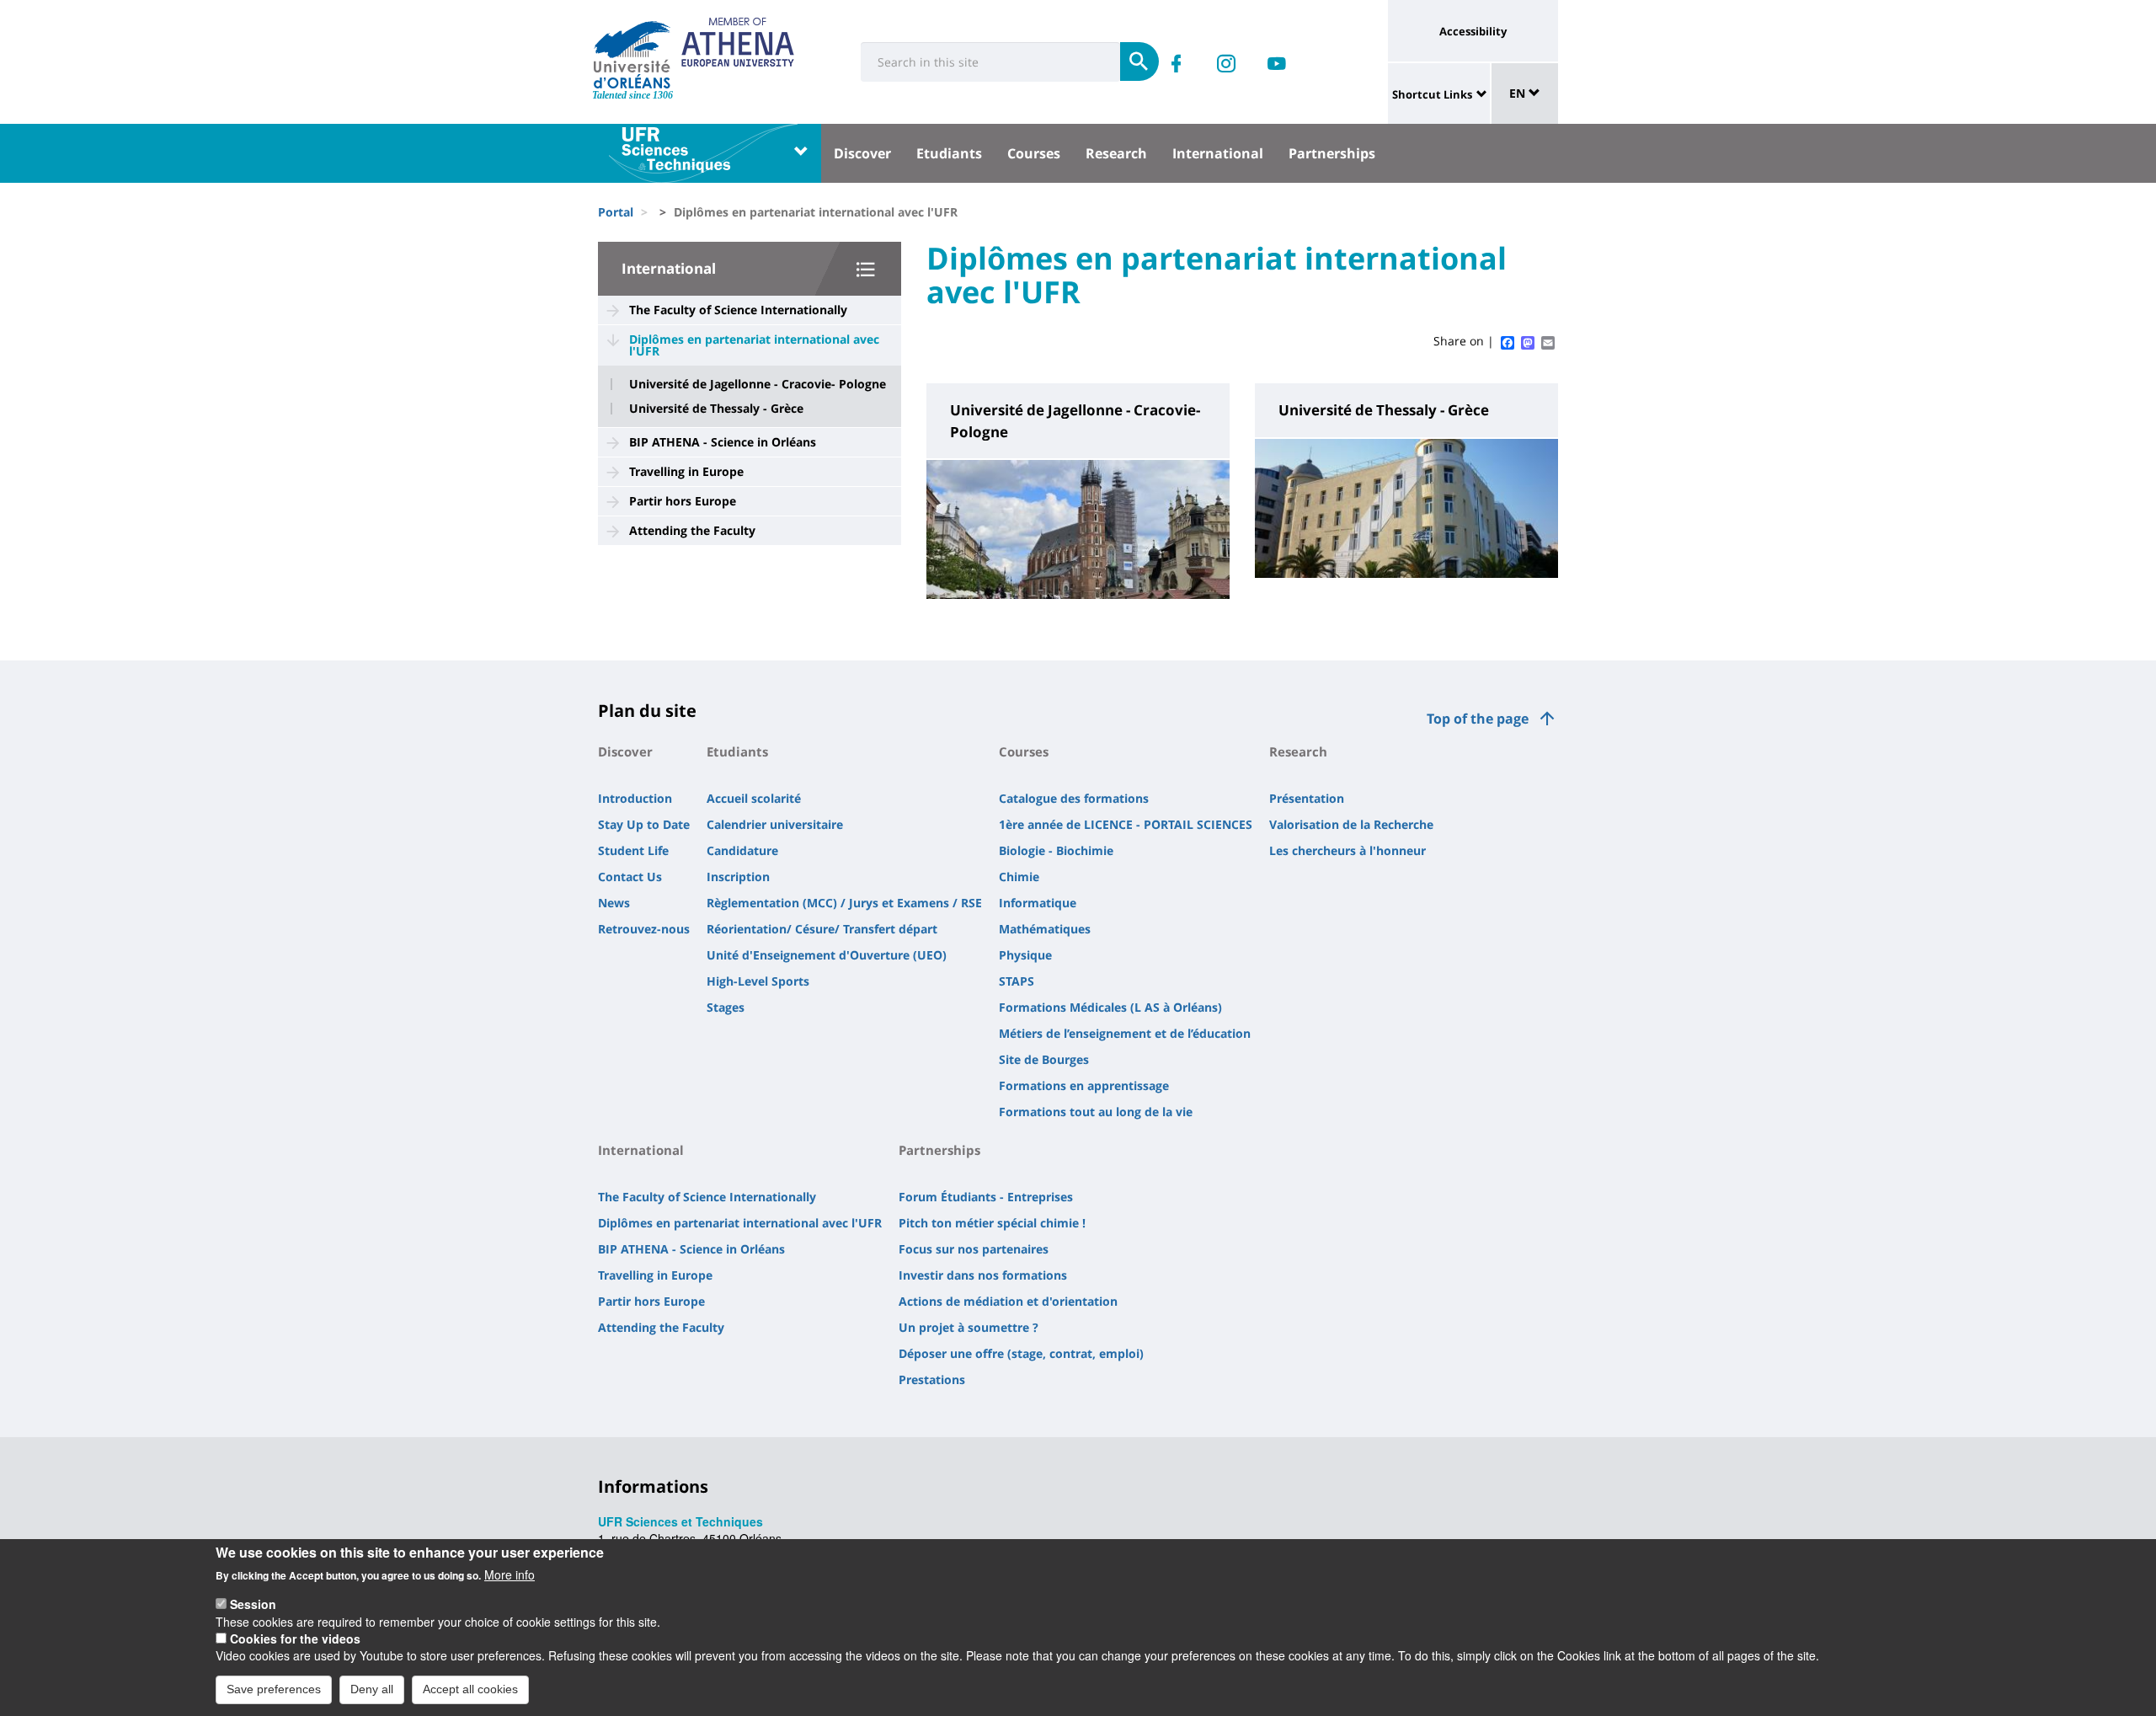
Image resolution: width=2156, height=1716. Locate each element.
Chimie (1019, 877)
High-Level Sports (758, 981)
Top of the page (1478, 719)
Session (253, 1604)
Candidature (742, 850)
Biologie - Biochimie (1056, 850)
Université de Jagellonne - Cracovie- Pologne (758, 384)
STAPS (1017, 981)
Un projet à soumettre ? (969, 1327)
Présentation (1307, 798)
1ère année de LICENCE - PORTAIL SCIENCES (1126, 824)
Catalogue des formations (1074, 798)
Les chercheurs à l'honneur (1347, 850)
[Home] (632, 55)
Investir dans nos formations (983, 1275)
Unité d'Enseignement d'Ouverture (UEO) (827, 955)
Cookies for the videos (295, 1638)
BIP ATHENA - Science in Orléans (723, 442)
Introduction (635, 798)
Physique (1025, 955)
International (1218, 153)
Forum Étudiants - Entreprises (986, 1197)
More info (510, 1574)
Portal (616, 212)
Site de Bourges (1044, 1059)
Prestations (932, 1379)
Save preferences (274, 1689)
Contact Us (630, 877)
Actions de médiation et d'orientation (1008, 1301)
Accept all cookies (470, 1689)
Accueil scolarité (754, 798)
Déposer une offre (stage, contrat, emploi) (1021, 1353)
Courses (1034, 153)
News (614, 903)
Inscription (738, 877)
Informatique (1038, 903)
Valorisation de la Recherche (1351, 824)
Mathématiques (1045, 929)
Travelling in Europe (686, 471)
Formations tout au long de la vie (1096, 1112)
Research (1116, 153)
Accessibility (1473, 31)
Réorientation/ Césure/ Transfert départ (822, 929)
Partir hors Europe (683, 501)
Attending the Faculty (692, 530)
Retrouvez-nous (644, 929)
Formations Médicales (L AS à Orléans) (1110, 1007)
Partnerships (1332, 153)
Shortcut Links (1432, 94)
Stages (726, 1007)
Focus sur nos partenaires (974, 1249)
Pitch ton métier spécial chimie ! (992, 1223)
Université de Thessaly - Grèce (716, 409)
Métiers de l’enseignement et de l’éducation (1125, 1033)
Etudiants (949, 153)
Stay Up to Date (644, 824)
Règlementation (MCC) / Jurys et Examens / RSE (844, 903)
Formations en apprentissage (1084, 1085)
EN (1519, 93)
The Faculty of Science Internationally (738, 310)
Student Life (633, 850)
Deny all (372, 1689)
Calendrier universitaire (775, 824)
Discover (862, 153)
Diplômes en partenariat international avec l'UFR (754, 345)
